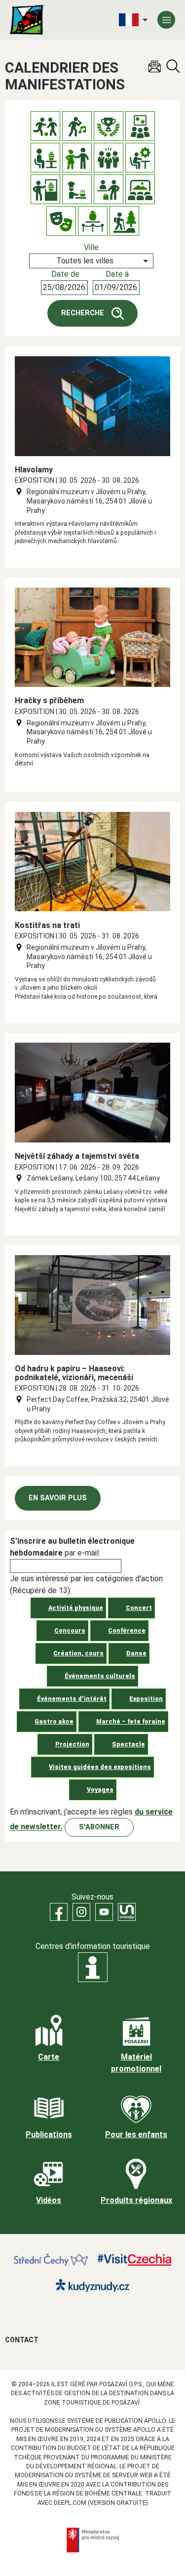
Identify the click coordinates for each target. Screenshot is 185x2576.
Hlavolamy (34, 470)
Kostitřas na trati (47, 925)
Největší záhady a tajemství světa (77, 1156)
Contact (22, 2340)
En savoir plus (58, 1498)
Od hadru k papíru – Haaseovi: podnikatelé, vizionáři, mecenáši (74, 1373)
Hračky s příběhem (49, 700)
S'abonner (99, 1827)
